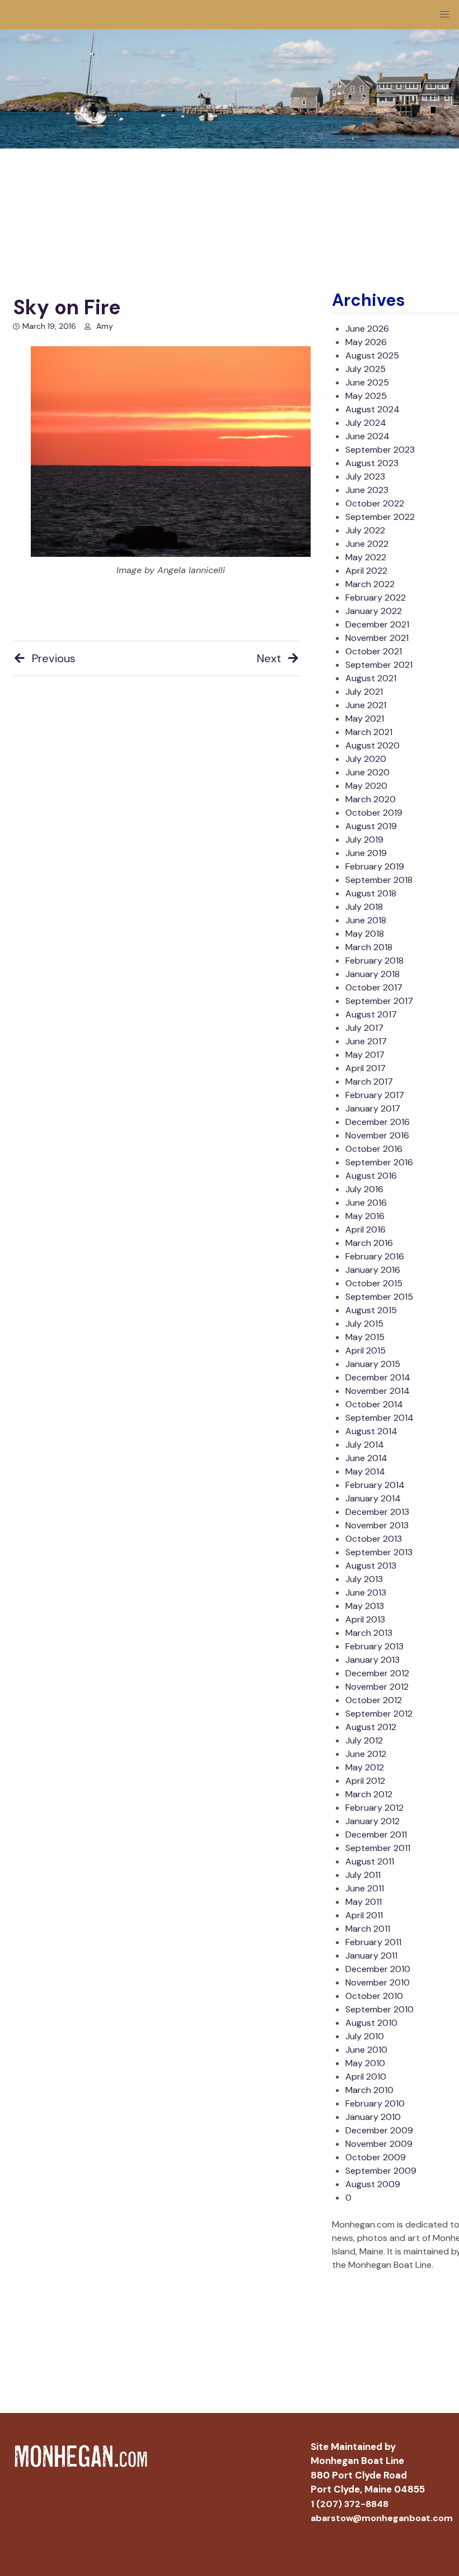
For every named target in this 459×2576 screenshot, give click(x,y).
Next (269, 658)
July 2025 (366, 369)
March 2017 (369, 1082)
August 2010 (371, 2023)
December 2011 (376, 1835)
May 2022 (366, 557)
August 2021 (371, 678)
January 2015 (373, 1364)
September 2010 (380, 2009)
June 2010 (366, 2050)
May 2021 (365, 719)
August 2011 (370, 1861)
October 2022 (375, 503)
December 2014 (378, 1377)
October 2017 (374, 987)
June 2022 (367, 544)
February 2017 (375, 1095)
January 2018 (373, 974)
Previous (54, 658)
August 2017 (371, 1014)
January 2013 (373, 1660)
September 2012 (379, 1714)
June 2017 (366, 1041)
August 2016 (371, 1176)
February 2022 (376, 597)
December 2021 (377, 624)
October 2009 (376, 2157)
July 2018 (364, 907)
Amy (105, 326)
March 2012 (369, 1794)
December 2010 (378, 1969)
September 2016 (379, 1162)
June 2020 (367, 772)
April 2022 (366, 571)
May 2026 (366, 342)
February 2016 (375, 1256)
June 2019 (366, 853)
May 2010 (365, 2063)
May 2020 (366, 786)
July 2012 (364, 1740)
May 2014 (365, 1471)
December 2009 (379, 2130)
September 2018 (379, 880)
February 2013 (374, 1646)
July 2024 (366, 423)
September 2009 (381, 2171)
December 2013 (377, 1512)
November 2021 (377, 638)
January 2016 (373, 1270)
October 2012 (374, 1700)
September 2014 (380, 1418)
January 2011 (371, 1956)
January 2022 (374, 611)
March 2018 (369, 947)
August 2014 (371, 1431)
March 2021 (369, 732)
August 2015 (371, 1310)
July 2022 (365, 530)
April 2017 (366, 1068)
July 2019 (364, 840)
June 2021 (366, 705)
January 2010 (373, 2117)
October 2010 (374, 1996)
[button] (444, 15)
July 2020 (366, 759)
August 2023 (372, 463)
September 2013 (379, 1552)
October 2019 (374, 813)
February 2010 (375, 2103)
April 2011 (364, 1915)
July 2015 (364, 1324)
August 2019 (371, 826)
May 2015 (365, 1337)
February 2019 (375, 866)
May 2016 (365, 1216)
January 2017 (373, 1108)
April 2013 (365, 1619)
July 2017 (364, 1028)
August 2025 (372, 355)
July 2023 (365, 476)
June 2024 (367, 436)
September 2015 (379, 1297)
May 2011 (364, 1902)
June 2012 (366, 1754)
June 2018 (366, 920)
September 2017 (379, 1001)
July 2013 (364, 1579)
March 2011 (368, 1929)
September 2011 (378, 1848)
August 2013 (371, 1566)
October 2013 (374, 1539)
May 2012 (365, 1767)
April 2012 (365, 1781)
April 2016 (366, 1229)
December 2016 (378, 1122)
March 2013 (369, 1633)
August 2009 (373, 2184)
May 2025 (366, 396)
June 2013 (366, 1592)
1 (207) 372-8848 (350, 2504)
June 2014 (366, 1458)
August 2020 (373, 745)
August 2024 (373, 409)
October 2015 (374, 1283)
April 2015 (366, 1350)
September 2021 (379, 665)
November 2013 (377, 1525)
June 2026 (367, 329)
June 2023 (367, 490)
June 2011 (365, 1888)
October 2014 (374, 1404)
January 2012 (373, 1821)
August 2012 (371, 1727)
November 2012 (377, 1687)
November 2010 (378, 1982)
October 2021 (374, 651)
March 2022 (370, 584)
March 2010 (369, 2090)
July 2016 (364, 1189)
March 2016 (369, 1243)
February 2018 (374, 961)
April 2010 (366, 2077)
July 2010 (365, 2036)
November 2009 (379, 2144)
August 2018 (371, 893)
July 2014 (365, 1445)
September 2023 (380, 450)
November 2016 (377, 1135)
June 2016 (366, 1203)
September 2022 (380, 517)
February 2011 (373, 1942)
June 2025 (367, 382)
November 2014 (378, 1391)
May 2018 (365, 934)
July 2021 (364, 692)
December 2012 (377, 1673)
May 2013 (365, 1606)
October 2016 (374, 1149)
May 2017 (365, 1055)
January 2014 (373, 1498)
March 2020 (371, 799)
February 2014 (375, 1485)
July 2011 (363, 1875)
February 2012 (374, 1808)
